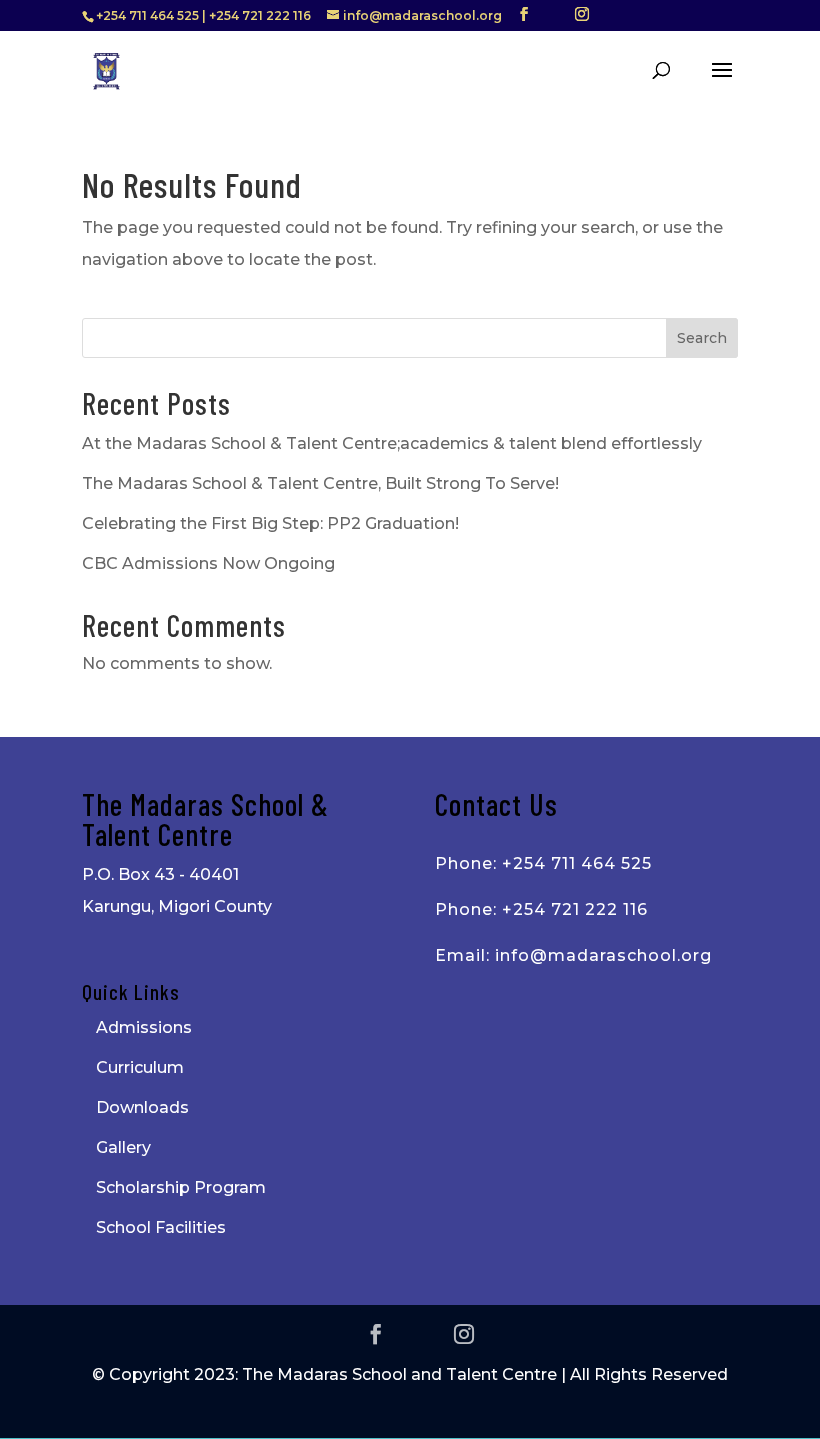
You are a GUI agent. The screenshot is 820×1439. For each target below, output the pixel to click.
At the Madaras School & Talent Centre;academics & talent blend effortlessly (392, 443)
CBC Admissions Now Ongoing (208, 563)
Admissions (144, 1027)
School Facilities (161, 1227)
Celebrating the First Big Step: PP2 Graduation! (270, 523)
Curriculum (140, 1067)
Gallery (123, 1147)
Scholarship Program (181, 1187)
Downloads (142, 1107)
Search (702, 338)
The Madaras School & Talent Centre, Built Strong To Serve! (320, 483)
